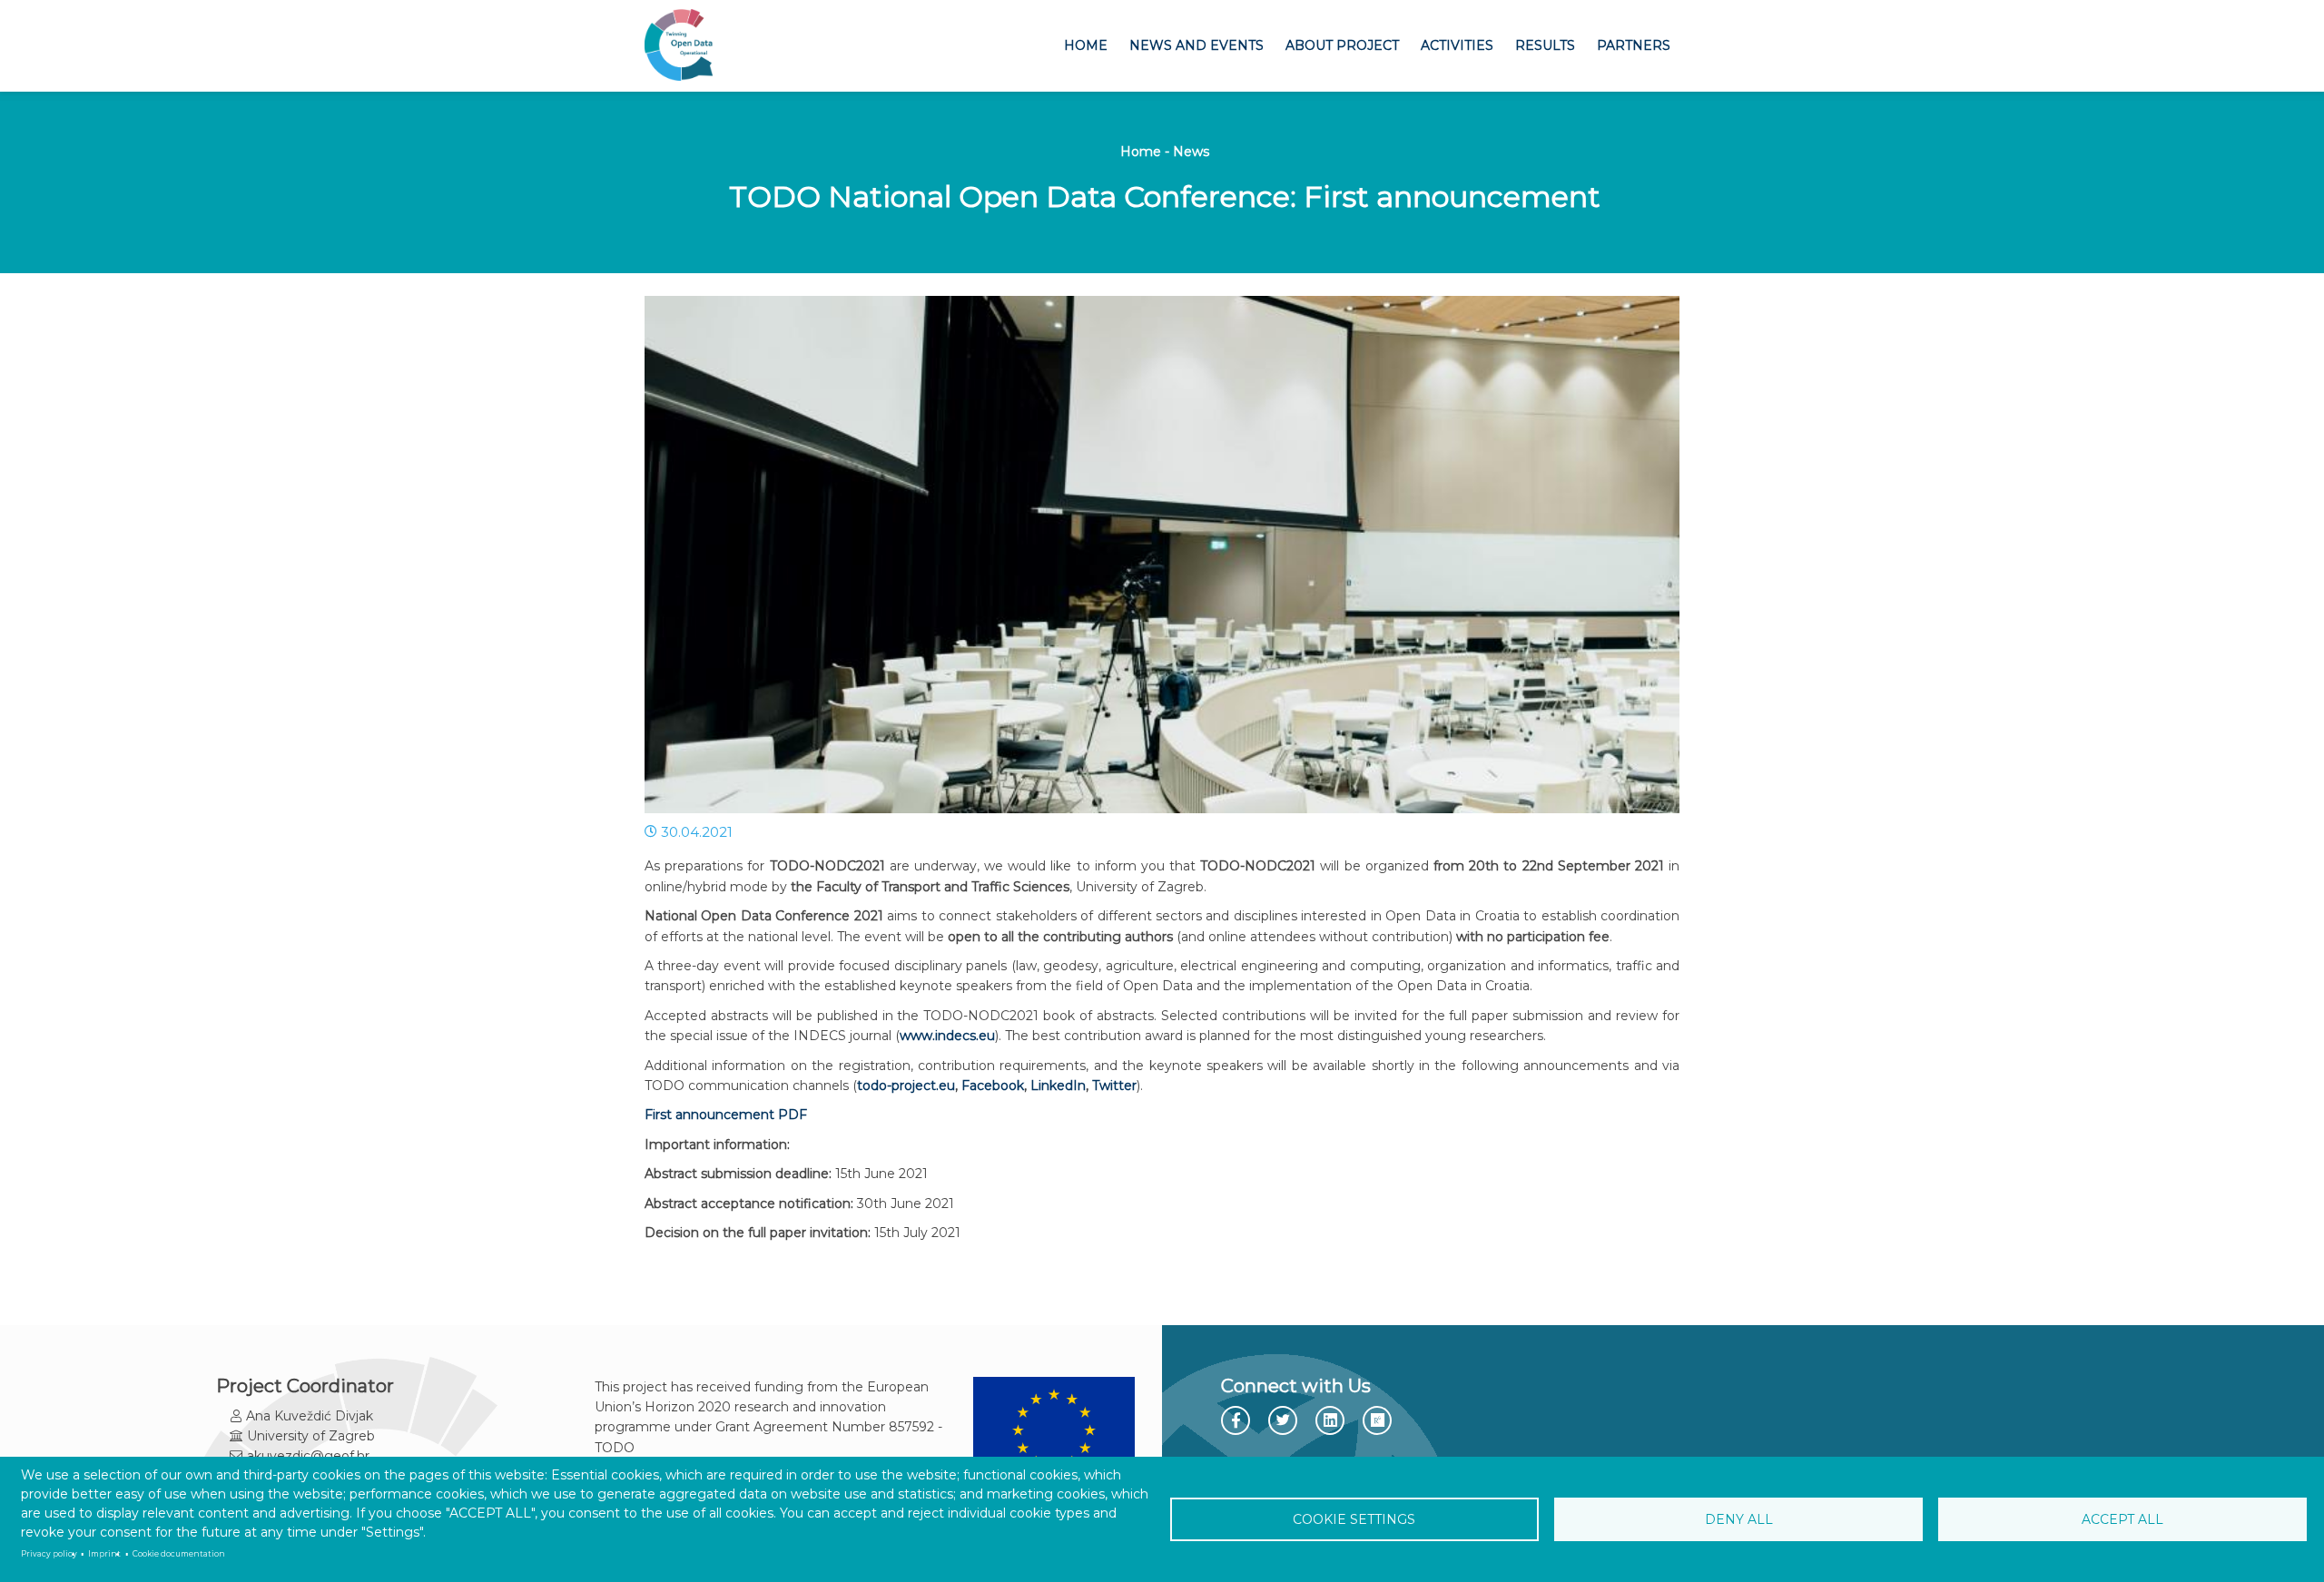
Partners (1634, 45)
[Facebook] (1237, 1421)
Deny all (1739, 1519)
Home (1086, 45)
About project (1342, 45)
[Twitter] (1285, 1420)
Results (1545, 45)
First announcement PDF (726, 1115)
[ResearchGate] (1379, 1421)
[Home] (679, 46)
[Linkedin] (1332, 1421)
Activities (1457, 45)
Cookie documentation (179, 1554)
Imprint (104, 1554)
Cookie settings (1354, 1519)
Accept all (2122, 1519)
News (1191, 152)
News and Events (1196, 45)
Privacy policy (49, 1554)
